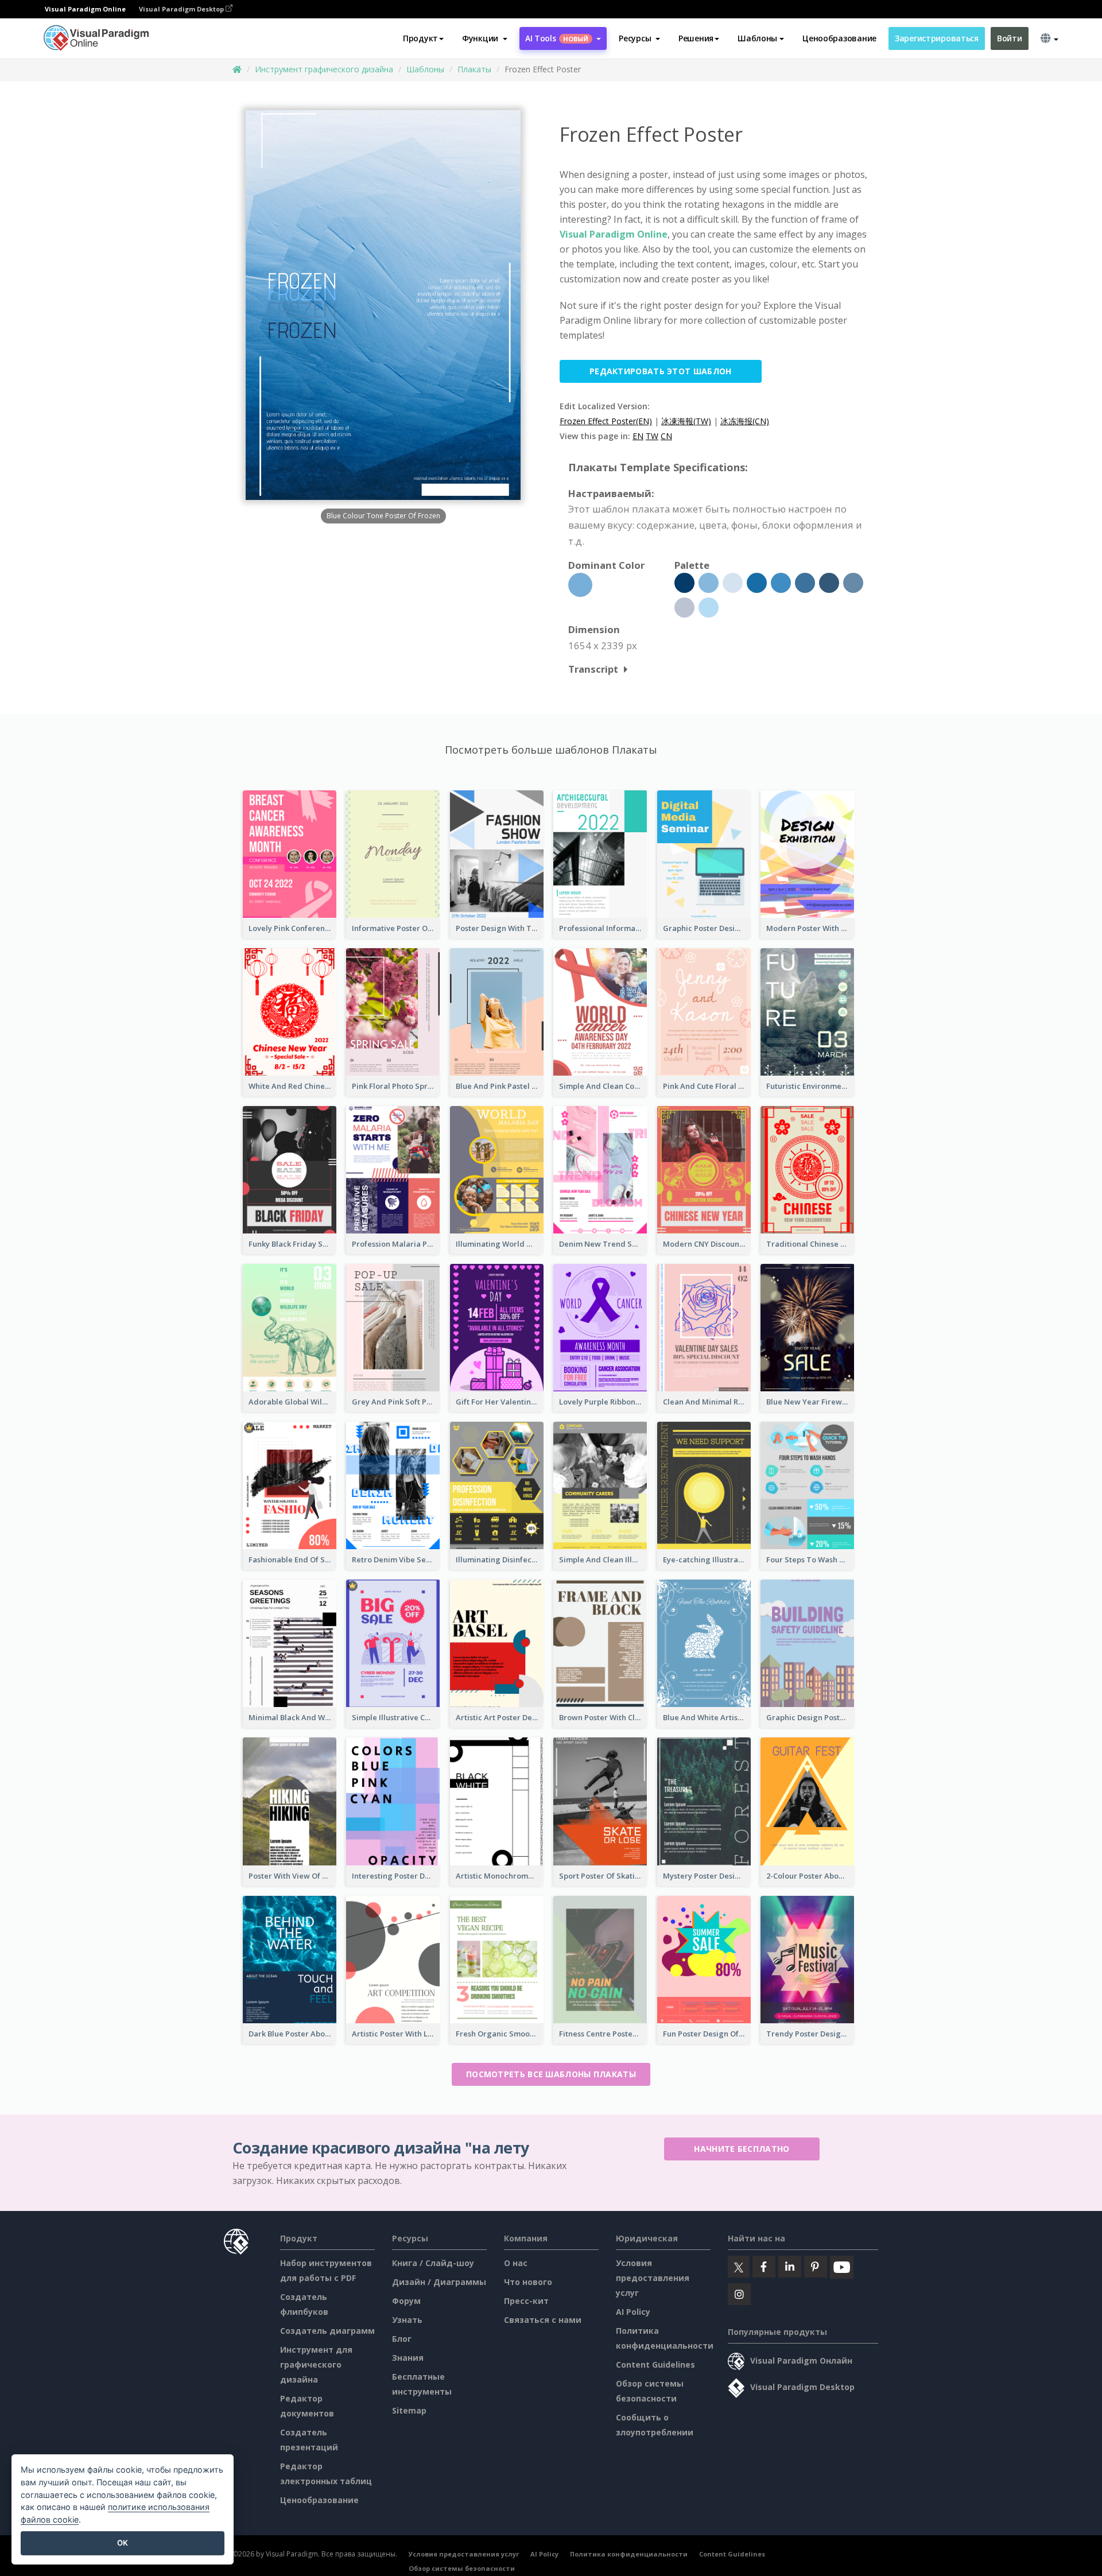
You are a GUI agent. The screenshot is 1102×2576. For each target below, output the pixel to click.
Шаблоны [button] (757, 38)
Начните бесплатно (742, 2149)
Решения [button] (696, 38)
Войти (1010, 38)
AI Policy (633, 2312)
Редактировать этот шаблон (661, 371)
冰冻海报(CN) (745, 421)
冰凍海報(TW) (686, 421)
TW (652, 436)
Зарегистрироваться (937, 38)
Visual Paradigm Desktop (182, 9)
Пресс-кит (526, 2301)
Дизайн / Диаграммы (439, 2282)
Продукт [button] (420, 38)
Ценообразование (839, 38)
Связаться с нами (543, 2320)
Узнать (407, 2320)
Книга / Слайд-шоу (433, 2263)
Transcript (593, 669)
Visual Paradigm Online (614, 234)
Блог (402, 2339)
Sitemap (409, 2410)
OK (123, 2543)
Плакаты (474, 69)
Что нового (528, 2282)
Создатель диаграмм (327, 2331)
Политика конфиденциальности (629, 2554)
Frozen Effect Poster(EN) (606, 421)
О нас (516, 2263)
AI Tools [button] (557, 38)
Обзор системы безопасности (462, 2568)
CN (666, 436)
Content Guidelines (655, 2364)
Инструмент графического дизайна (324, 69)
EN (638, 436)
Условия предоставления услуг (653, 2278)
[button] (485, 38)
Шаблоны (425, 69)
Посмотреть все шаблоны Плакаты (551, 2074)
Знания (408, 2358)
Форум (406, 2301)
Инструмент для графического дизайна (316, 2364)
